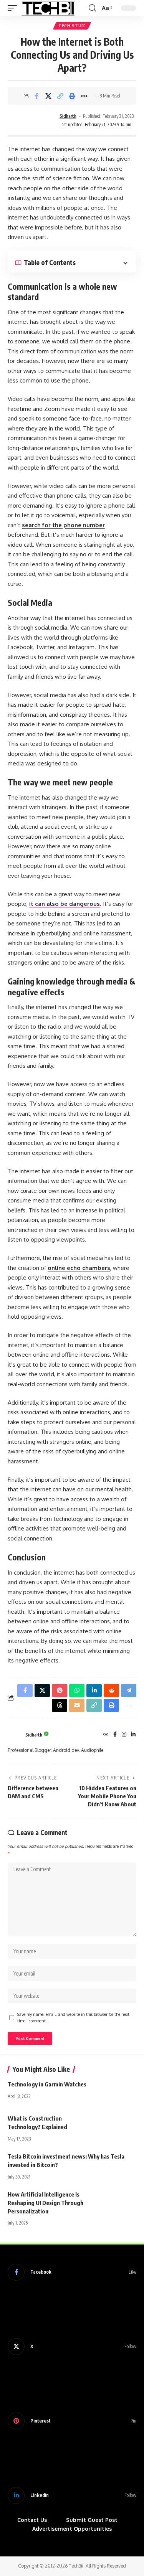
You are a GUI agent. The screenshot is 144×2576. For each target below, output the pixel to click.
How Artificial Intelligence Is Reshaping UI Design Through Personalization (46, 2203)
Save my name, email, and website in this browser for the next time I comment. (73, 2018)
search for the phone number (63, 525)
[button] (14, 8)
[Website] (106, 1735)
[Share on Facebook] (36, 96)
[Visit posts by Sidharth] (33, 121)
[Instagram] (124, 1735)
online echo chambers (79, 1268)
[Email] (77, 1705)
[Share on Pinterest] (60, 1690)
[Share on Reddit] (111, 1690)
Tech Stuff (72, 26)
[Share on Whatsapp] (77, 1690)
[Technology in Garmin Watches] (117, 2092)
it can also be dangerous (65, 904)
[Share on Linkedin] (94, 1690)
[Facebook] (115, 1735)
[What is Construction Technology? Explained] (117, 2126)
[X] (72, 2347)
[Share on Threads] (60, 1705)
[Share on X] (48, 96)
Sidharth (68, 116)
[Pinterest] (72, 2421)
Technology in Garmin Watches (47, 2084)
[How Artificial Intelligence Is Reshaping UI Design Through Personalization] (117, 2202)
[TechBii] (48, 8)
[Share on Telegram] (129, 1690)
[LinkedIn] (133, 1735)
